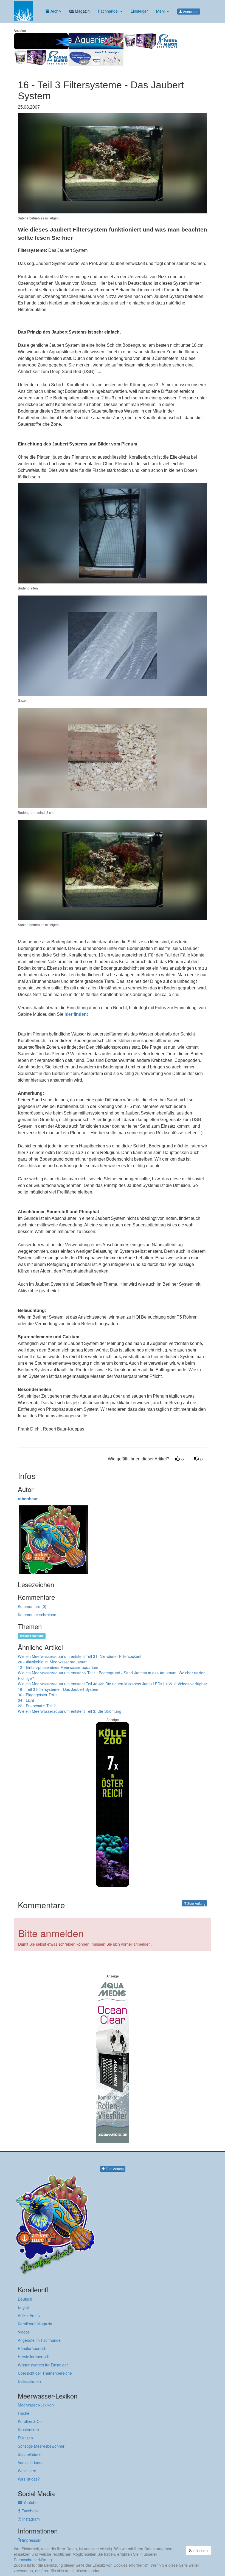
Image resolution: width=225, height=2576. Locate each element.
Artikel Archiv (29, 2315)
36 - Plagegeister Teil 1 (38, 1695)
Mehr (161, 11)
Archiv (55, 11)
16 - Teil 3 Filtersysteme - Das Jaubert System (58, 1689)
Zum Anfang (196, 1903)
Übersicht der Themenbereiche (45, 2373)
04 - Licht (26, 1700)
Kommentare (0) (32, 1606)
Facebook (29, 2511)
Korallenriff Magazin (35, 2324)
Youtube (30, 2502)
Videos (24, 2332)
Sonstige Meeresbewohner (41, 2446)
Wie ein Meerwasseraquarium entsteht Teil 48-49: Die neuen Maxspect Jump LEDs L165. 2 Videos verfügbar (113, 1684)
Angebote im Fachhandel (40, 2340)
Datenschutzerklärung (33, 2560)
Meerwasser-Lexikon (36, 2405)
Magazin (82, 11)
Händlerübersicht (33, 2348)
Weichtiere (27, 2471)
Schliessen (198, 2550)
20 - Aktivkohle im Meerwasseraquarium (53, 1662)
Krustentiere (28, 2430)
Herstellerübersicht (34, 2357)
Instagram (30, 2519)
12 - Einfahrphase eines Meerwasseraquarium (58, 1667)
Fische (24, 2413)
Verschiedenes (31, 2462)
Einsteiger (139, 11)
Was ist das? (29, 2479)
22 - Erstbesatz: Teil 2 (37, 1706)
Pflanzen (25, 2438)
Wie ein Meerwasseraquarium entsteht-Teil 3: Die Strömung (70, 1711)
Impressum (31, 2540)
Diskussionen (29, 2381)
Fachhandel (109, 11)
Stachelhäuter (30, 2454)
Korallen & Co (30, 2421)
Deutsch (25, 2299)
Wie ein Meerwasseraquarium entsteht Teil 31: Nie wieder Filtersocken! (80, 1656)
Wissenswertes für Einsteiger (43, 2365)
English (24, 2307)
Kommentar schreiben (37, 1615)
